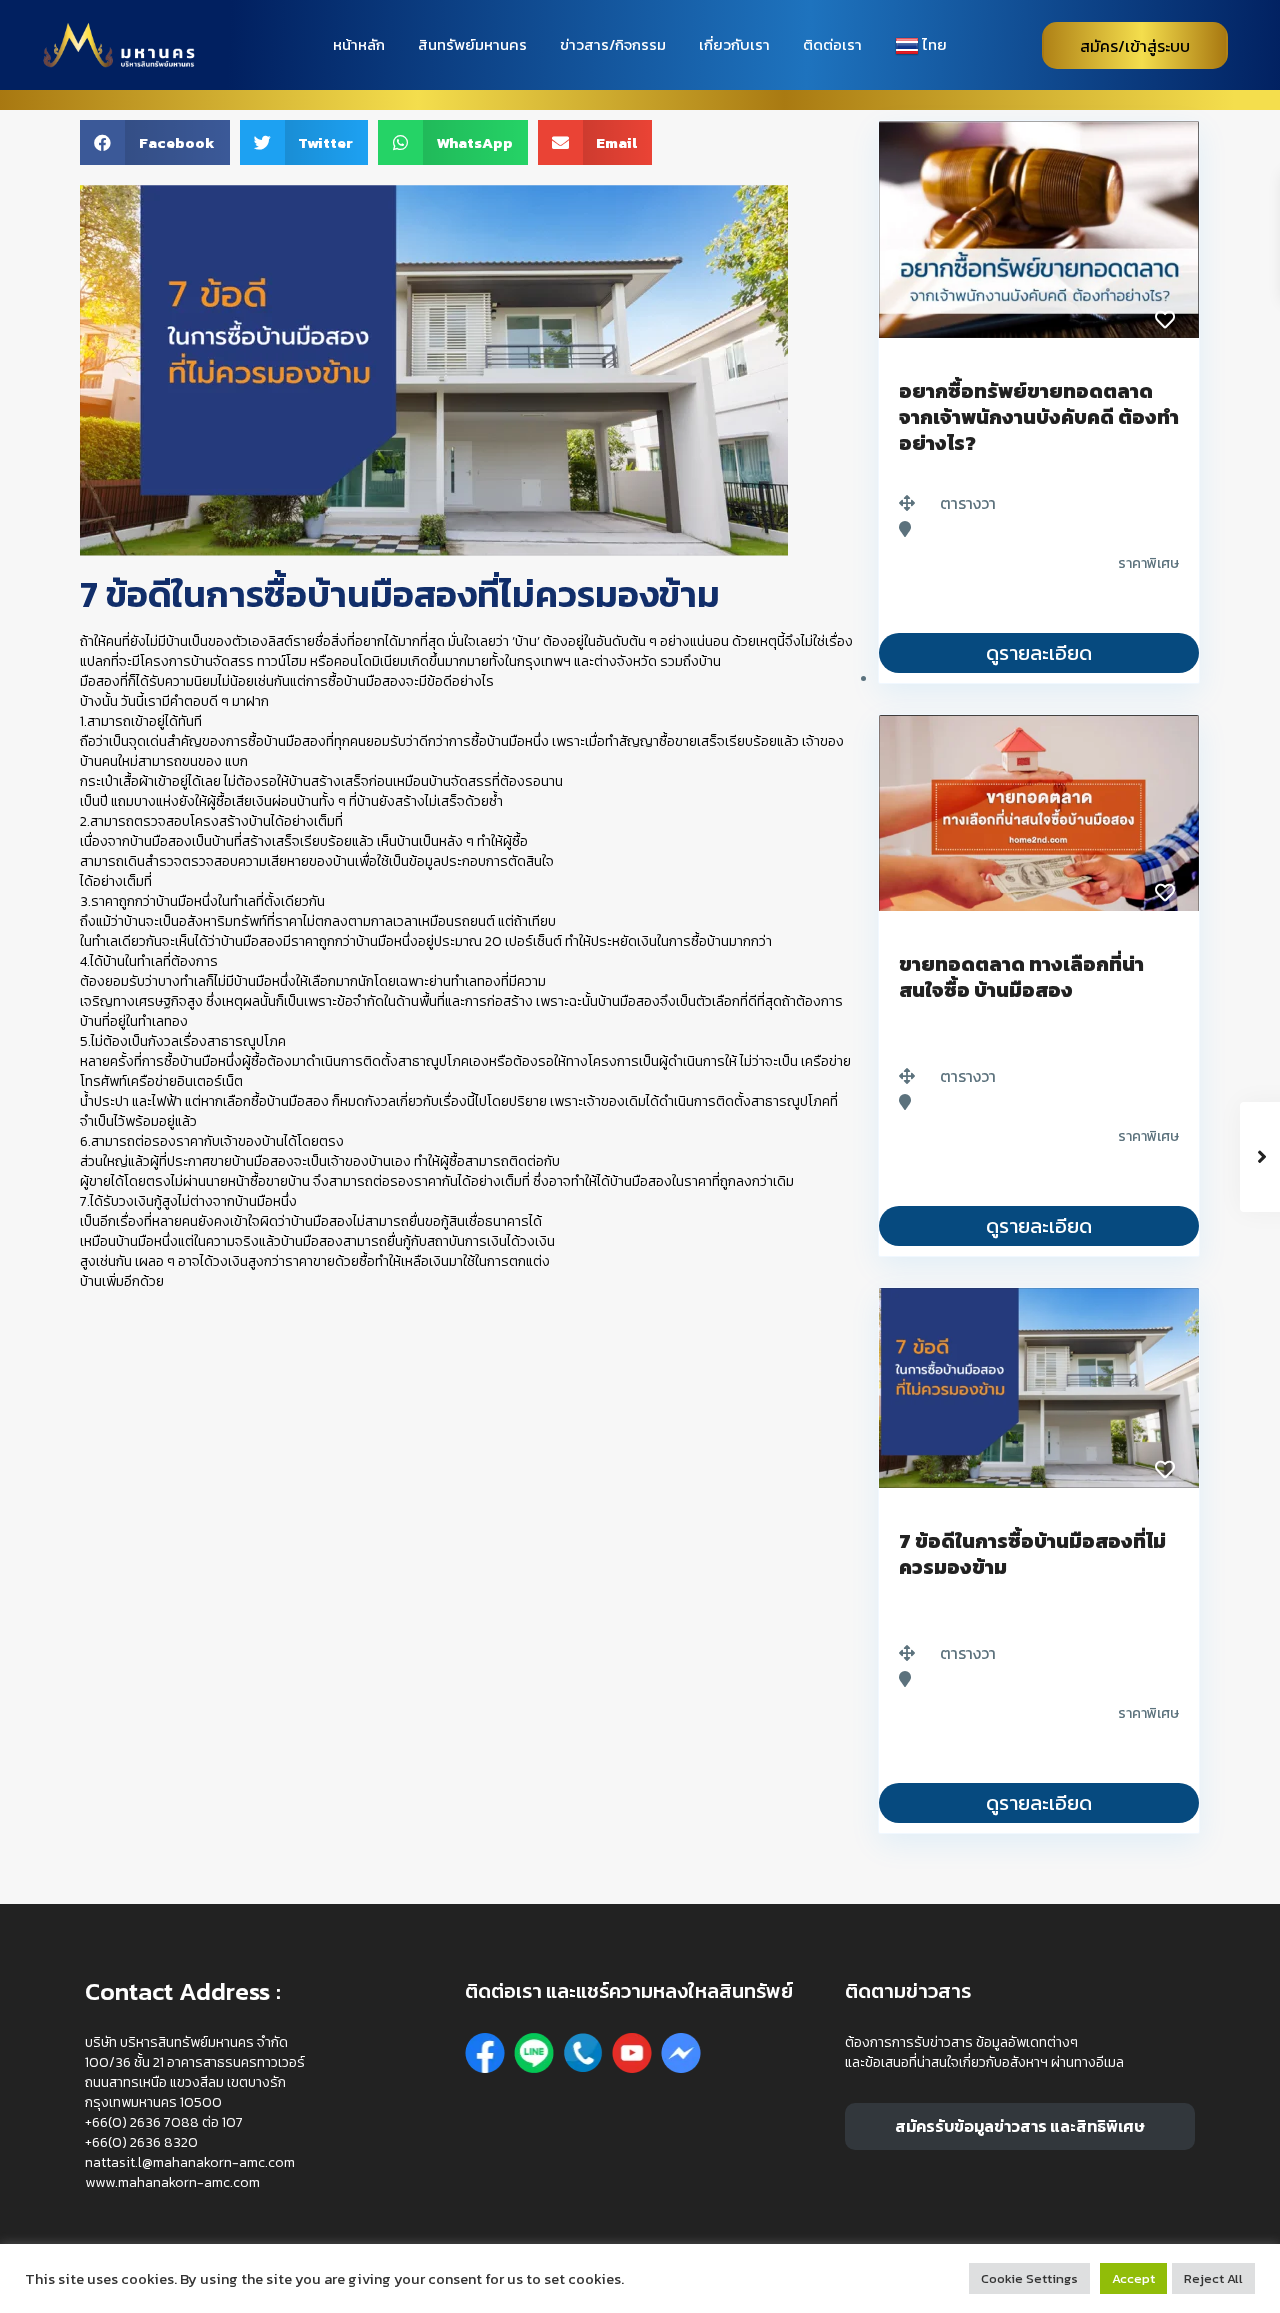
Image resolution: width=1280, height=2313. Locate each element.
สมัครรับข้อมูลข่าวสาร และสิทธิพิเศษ (1020, 2126)
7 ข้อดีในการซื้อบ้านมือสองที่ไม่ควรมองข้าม (1032, 1554)
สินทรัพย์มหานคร (472, 44)
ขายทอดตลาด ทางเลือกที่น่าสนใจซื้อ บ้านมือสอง (1021, 977)
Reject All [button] (1213, 2278)
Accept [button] (1133, 2278)
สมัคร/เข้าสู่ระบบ (1135, 46)
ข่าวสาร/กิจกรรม (613, 44)
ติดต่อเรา (832, 44)
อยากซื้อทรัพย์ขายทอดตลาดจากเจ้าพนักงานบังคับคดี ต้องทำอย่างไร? (1039, 417)
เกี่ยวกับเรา (734, 44)
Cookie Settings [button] (1029, 2278)
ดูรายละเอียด (1039, 653)
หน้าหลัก (359, 44)
